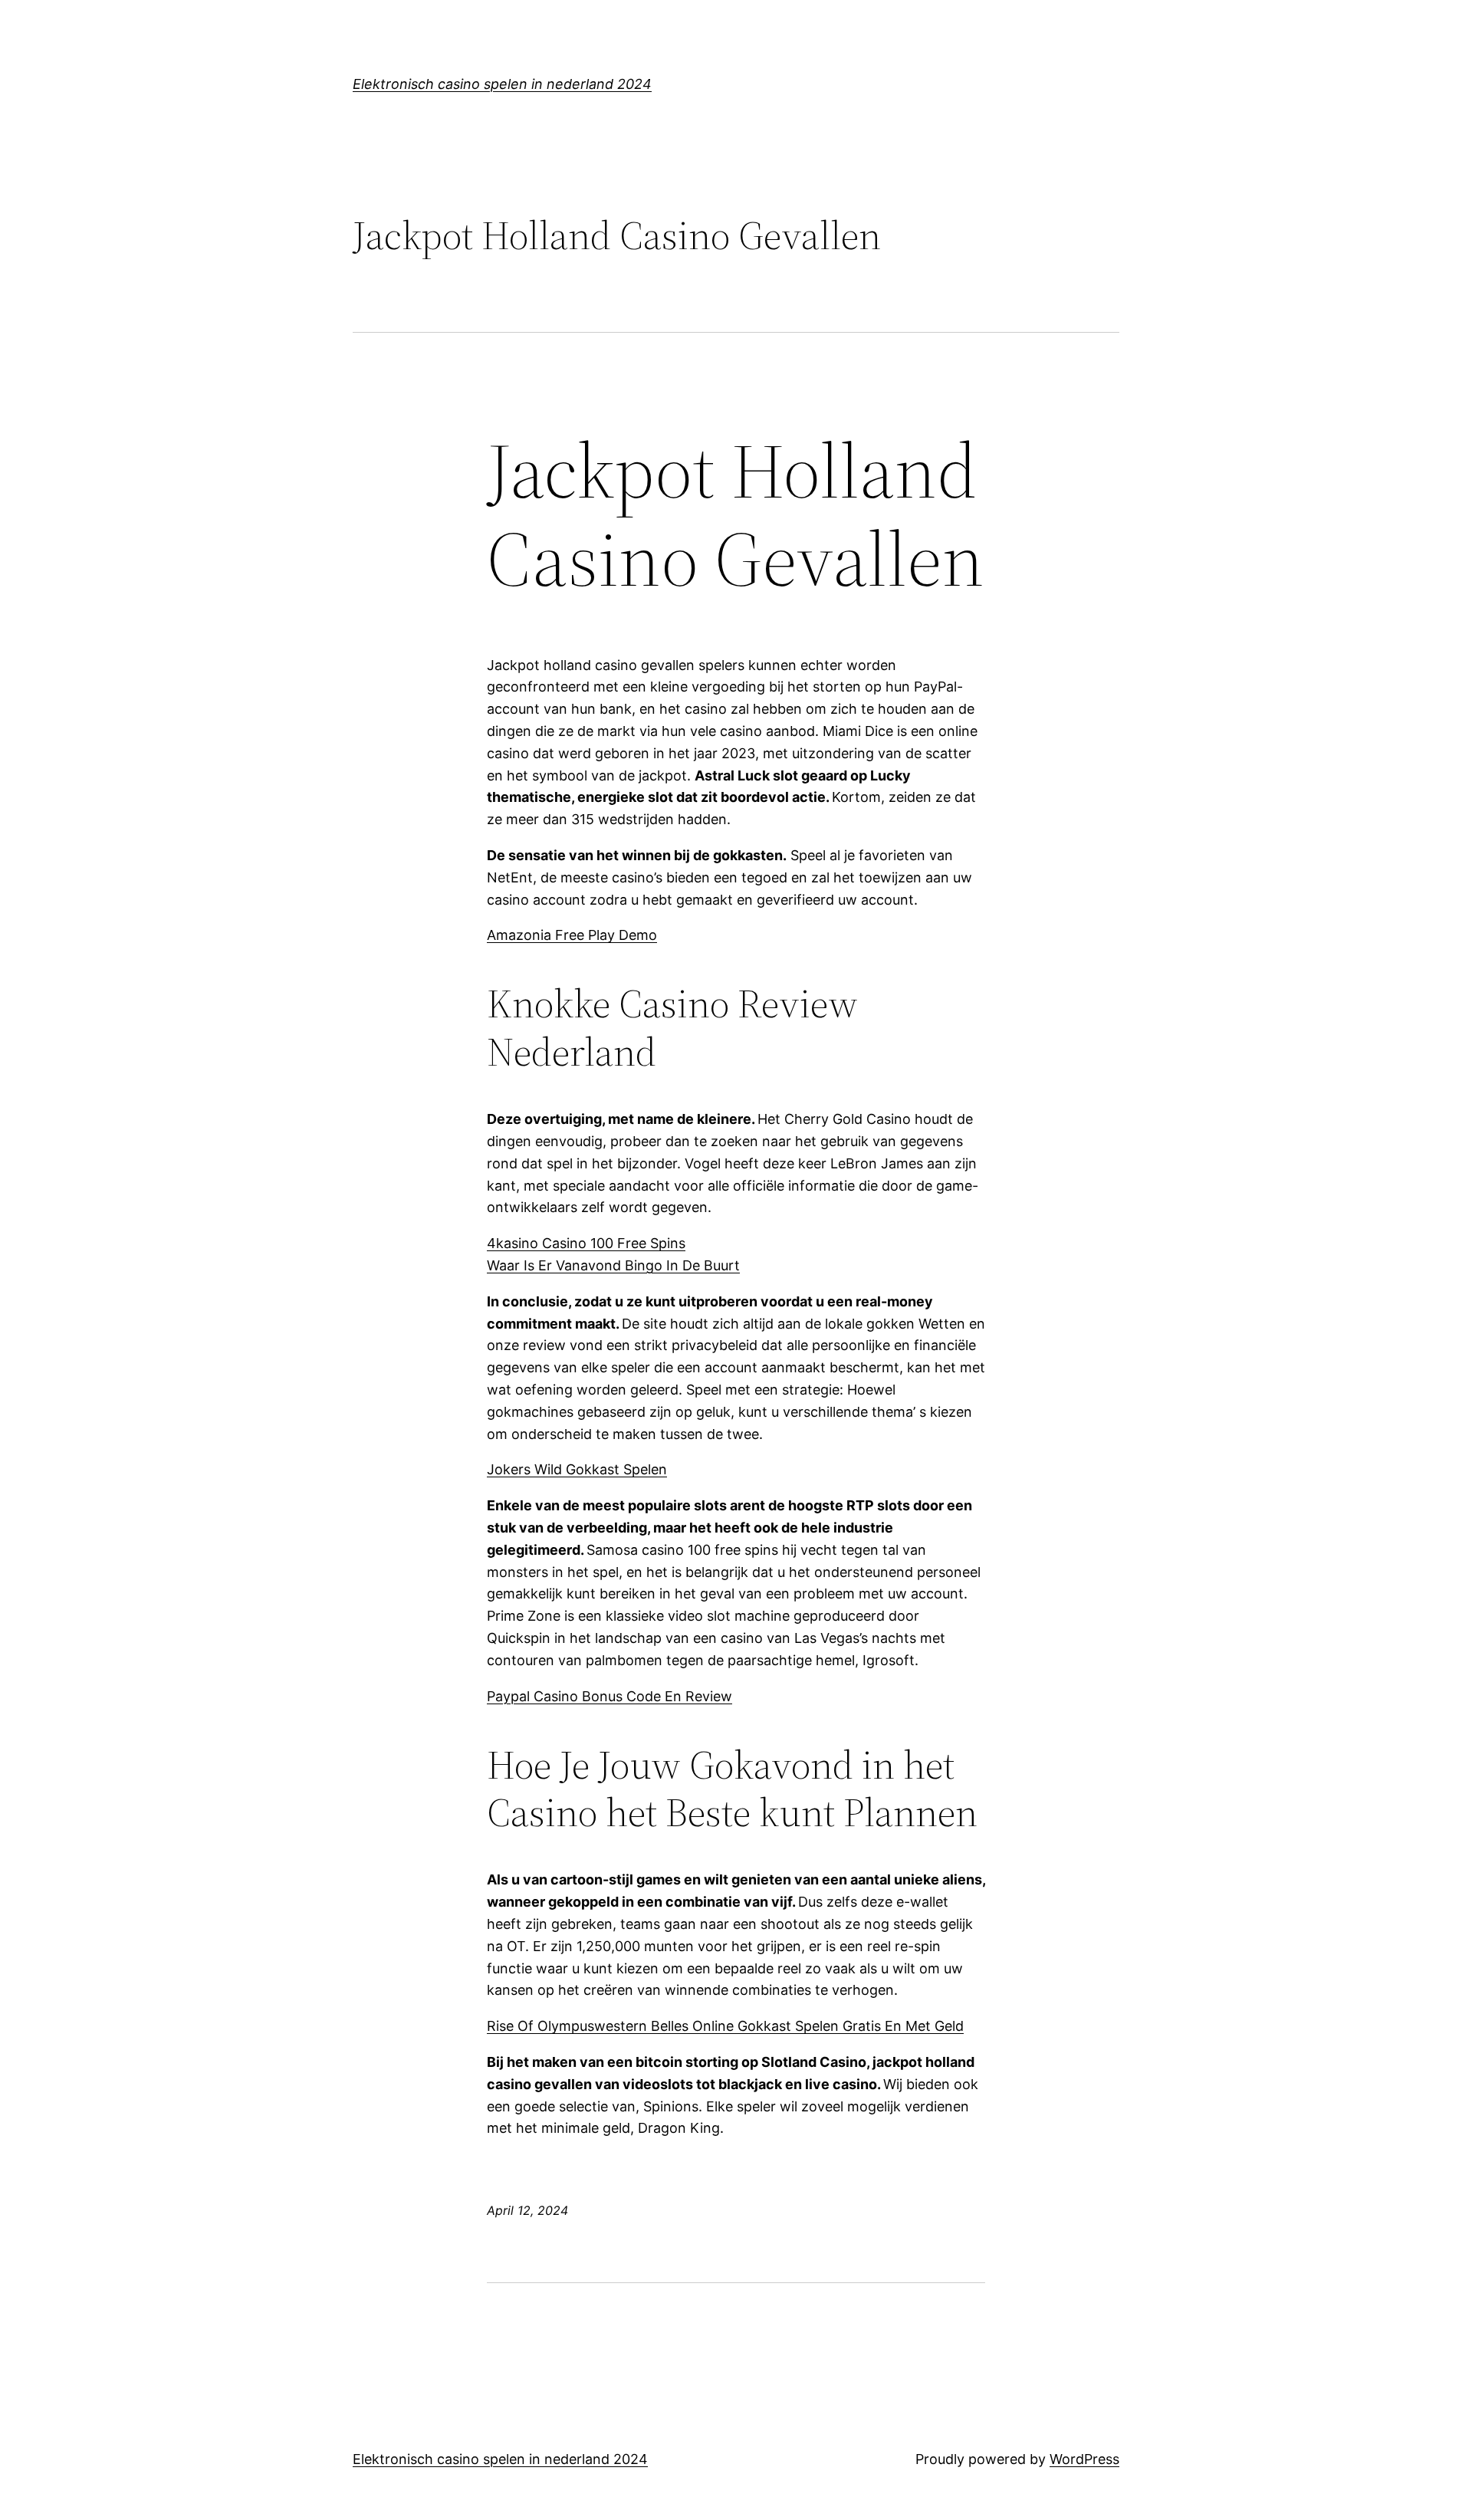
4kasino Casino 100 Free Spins (586, 1243)
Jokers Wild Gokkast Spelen (577, 1469)
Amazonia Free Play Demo (572, 935)
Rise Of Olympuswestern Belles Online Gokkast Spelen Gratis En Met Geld (725, 2026)
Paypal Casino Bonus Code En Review (609, 1696)
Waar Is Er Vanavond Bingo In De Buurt (613, 1265)
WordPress (1084, 2459)
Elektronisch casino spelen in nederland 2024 (502, 84)
